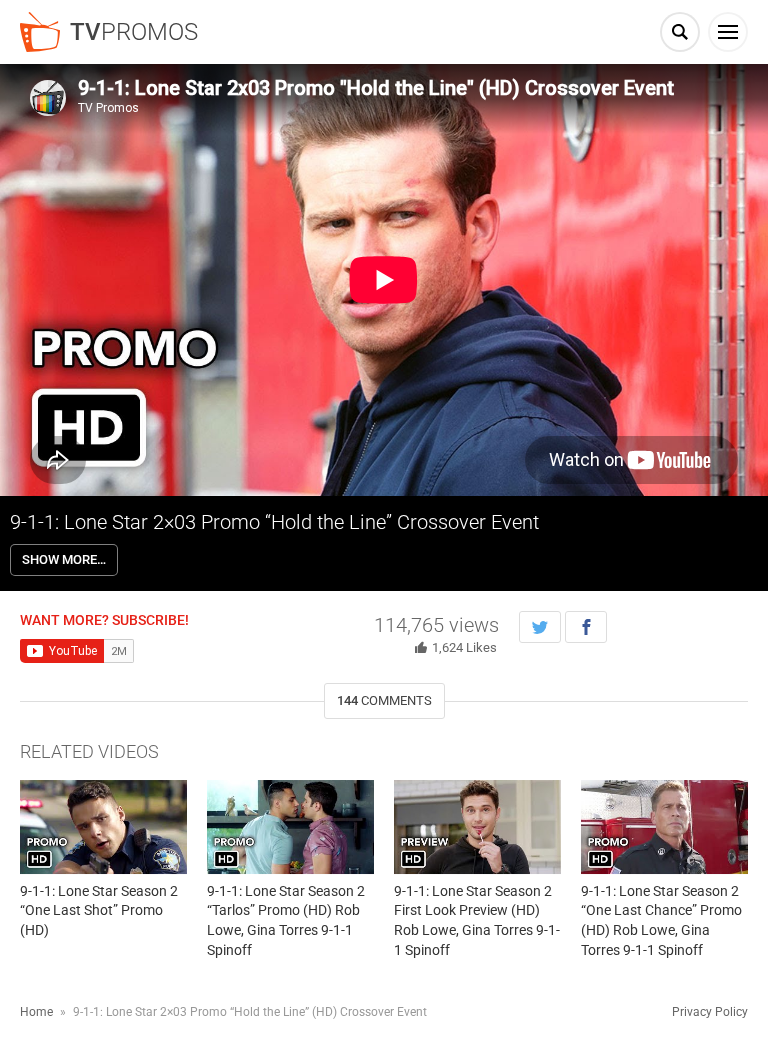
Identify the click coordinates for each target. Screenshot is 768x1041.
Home (36, 1012)
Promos (134, 32)
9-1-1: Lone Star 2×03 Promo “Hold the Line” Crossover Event (274, 522)
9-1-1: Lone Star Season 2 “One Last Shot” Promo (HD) (99, 910)
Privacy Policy (710, 1012)
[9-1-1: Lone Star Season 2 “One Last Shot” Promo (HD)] (103, 827)
